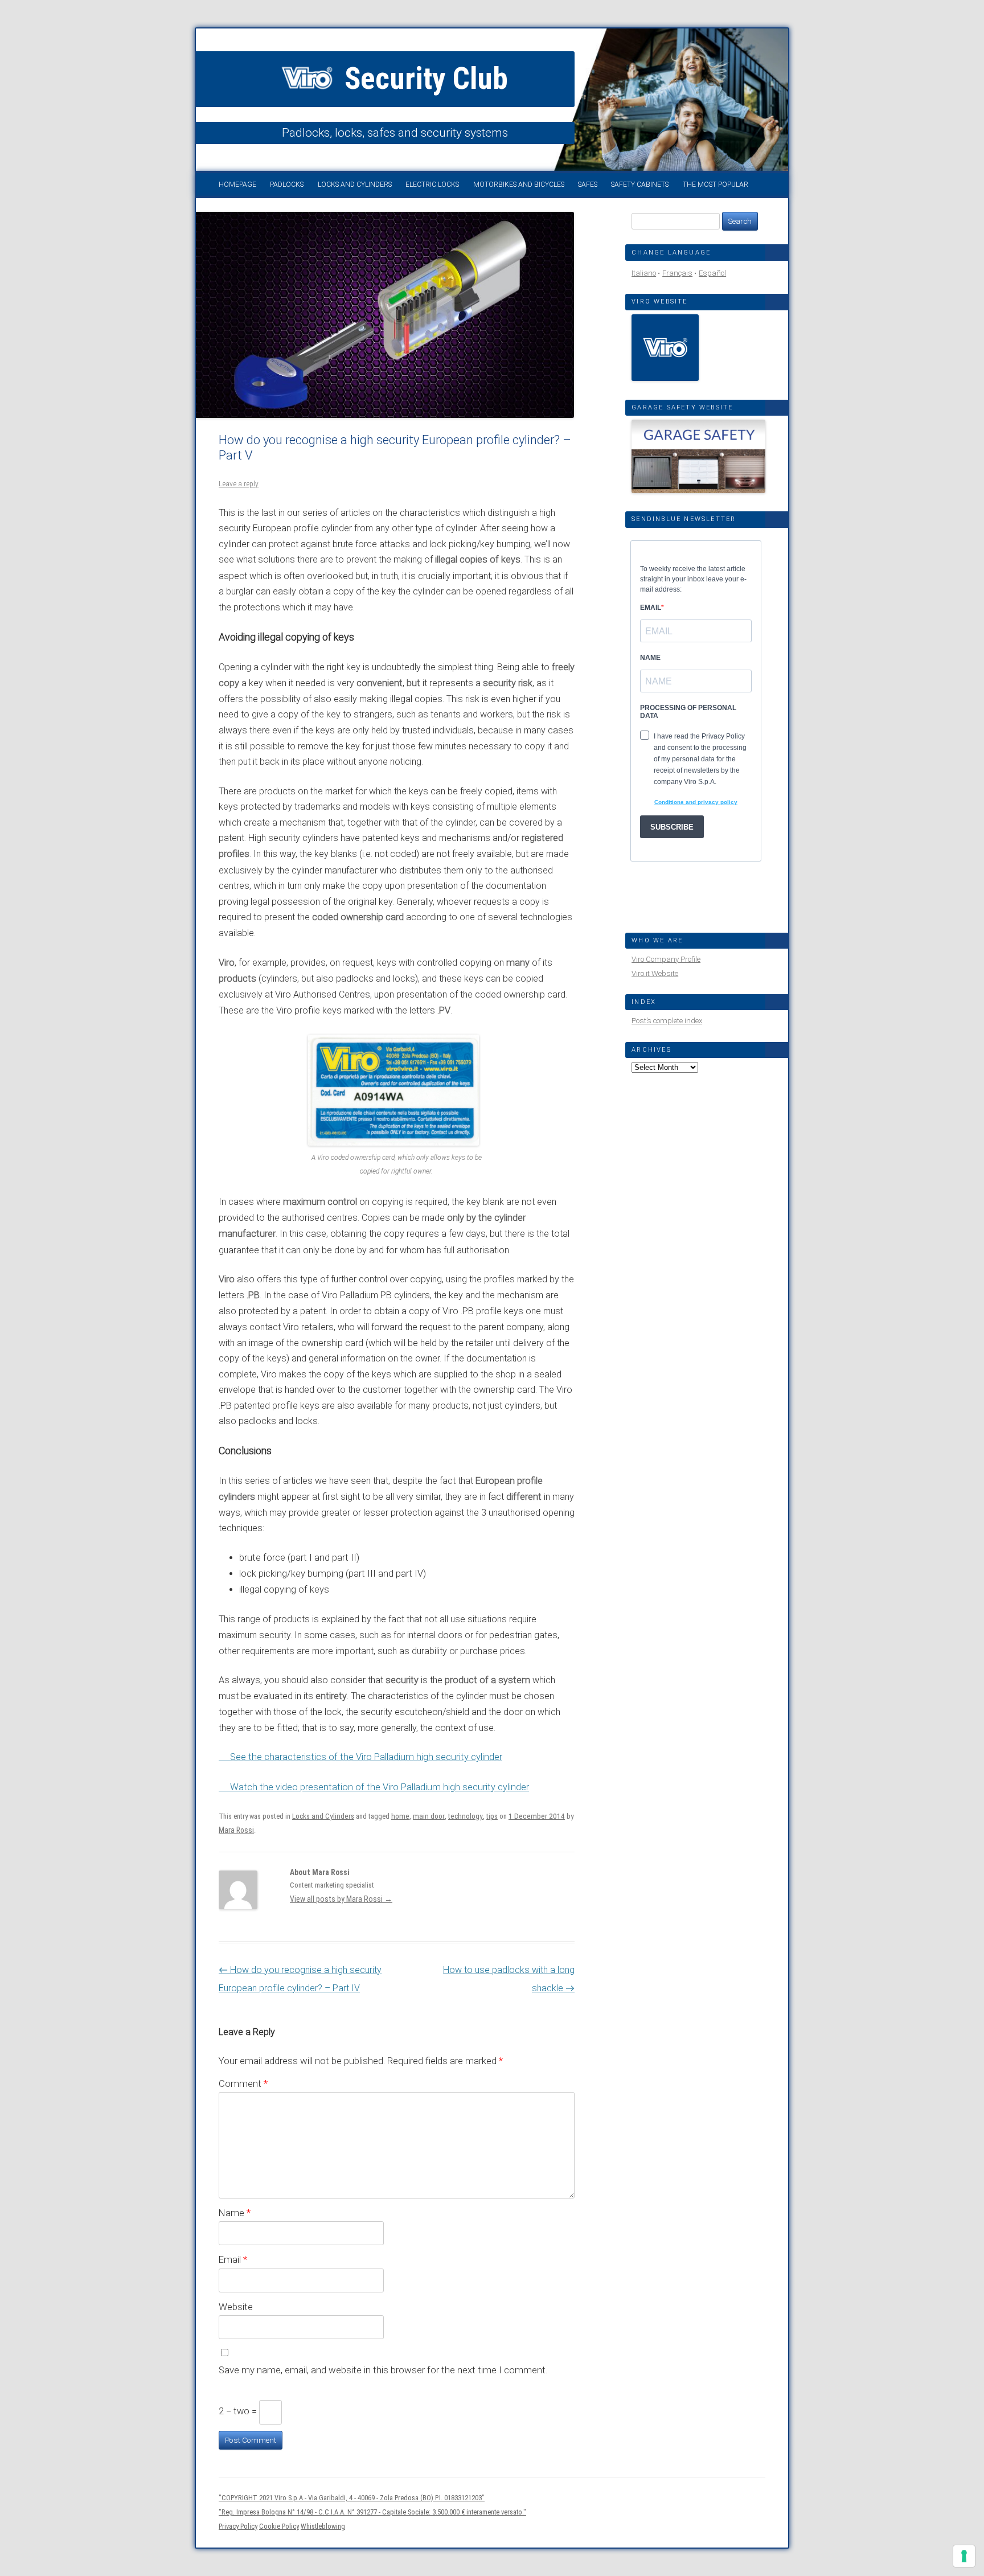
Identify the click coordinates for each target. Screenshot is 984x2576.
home (400, 1816)
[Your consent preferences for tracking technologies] (964, 2556)
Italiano (644, 273)
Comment (243, 2083)
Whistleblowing (323, 2526)
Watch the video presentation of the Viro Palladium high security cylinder (380, 1787)
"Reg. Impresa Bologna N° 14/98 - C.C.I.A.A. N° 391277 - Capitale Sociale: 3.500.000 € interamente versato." (372, 2512)
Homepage (237, 184)
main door (429, 1816)
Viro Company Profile (666, 959)
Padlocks (287, 184)
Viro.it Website (655, 973)
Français (677, 273)
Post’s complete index (667, 1021)
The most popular (716, 184)
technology (466, 1816)
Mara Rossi (236, 1830)
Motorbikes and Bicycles (519, 184)
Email (233, 2259)
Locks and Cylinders (355, 184)
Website (236, 2307)
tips (492, 1816)
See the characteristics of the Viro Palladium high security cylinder (366, 1757)
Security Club (423, 79)
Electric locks (432, 184)
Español (712, 273)
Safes (588, 184)
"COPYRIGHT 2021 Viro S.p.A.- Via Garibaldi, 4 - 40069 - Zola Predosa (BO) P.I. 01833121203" (352, 2498)
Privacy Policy (238, 2526)
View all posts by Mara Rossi (341, 1899)
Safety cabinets (640, 184)
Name (235, 2213)
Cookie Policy (279, 2526)
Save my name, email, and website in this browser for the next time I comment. (383, 2370)
